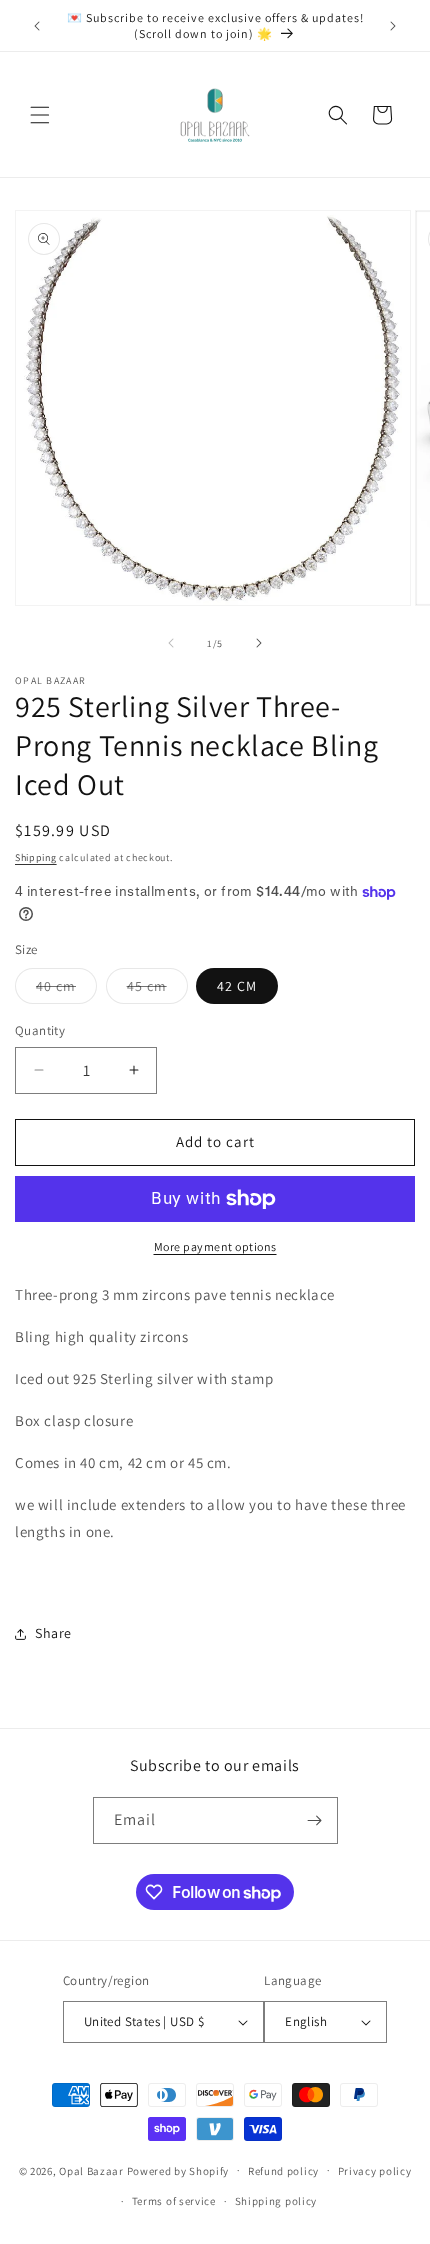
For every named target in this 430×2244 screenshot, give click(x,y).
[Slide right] (259, 643)
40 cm (66, 990)
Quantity (40, 1030)
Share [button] (53, 1633)
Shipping (36, 857)
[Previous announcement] (37, 26)
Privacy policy (375, 2171)
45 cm (157, 990)
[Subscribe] (315, 1820)
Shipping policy (276, 2201)
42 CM (237, 986)
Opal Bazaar (91, 2170)
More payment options (215, 1246)
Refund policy (283, 2171)
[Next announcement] (393, 26)
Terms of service (174, 2201)
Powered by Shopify (178, 2170)
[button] (40, 115)
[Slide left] (171, 643)
